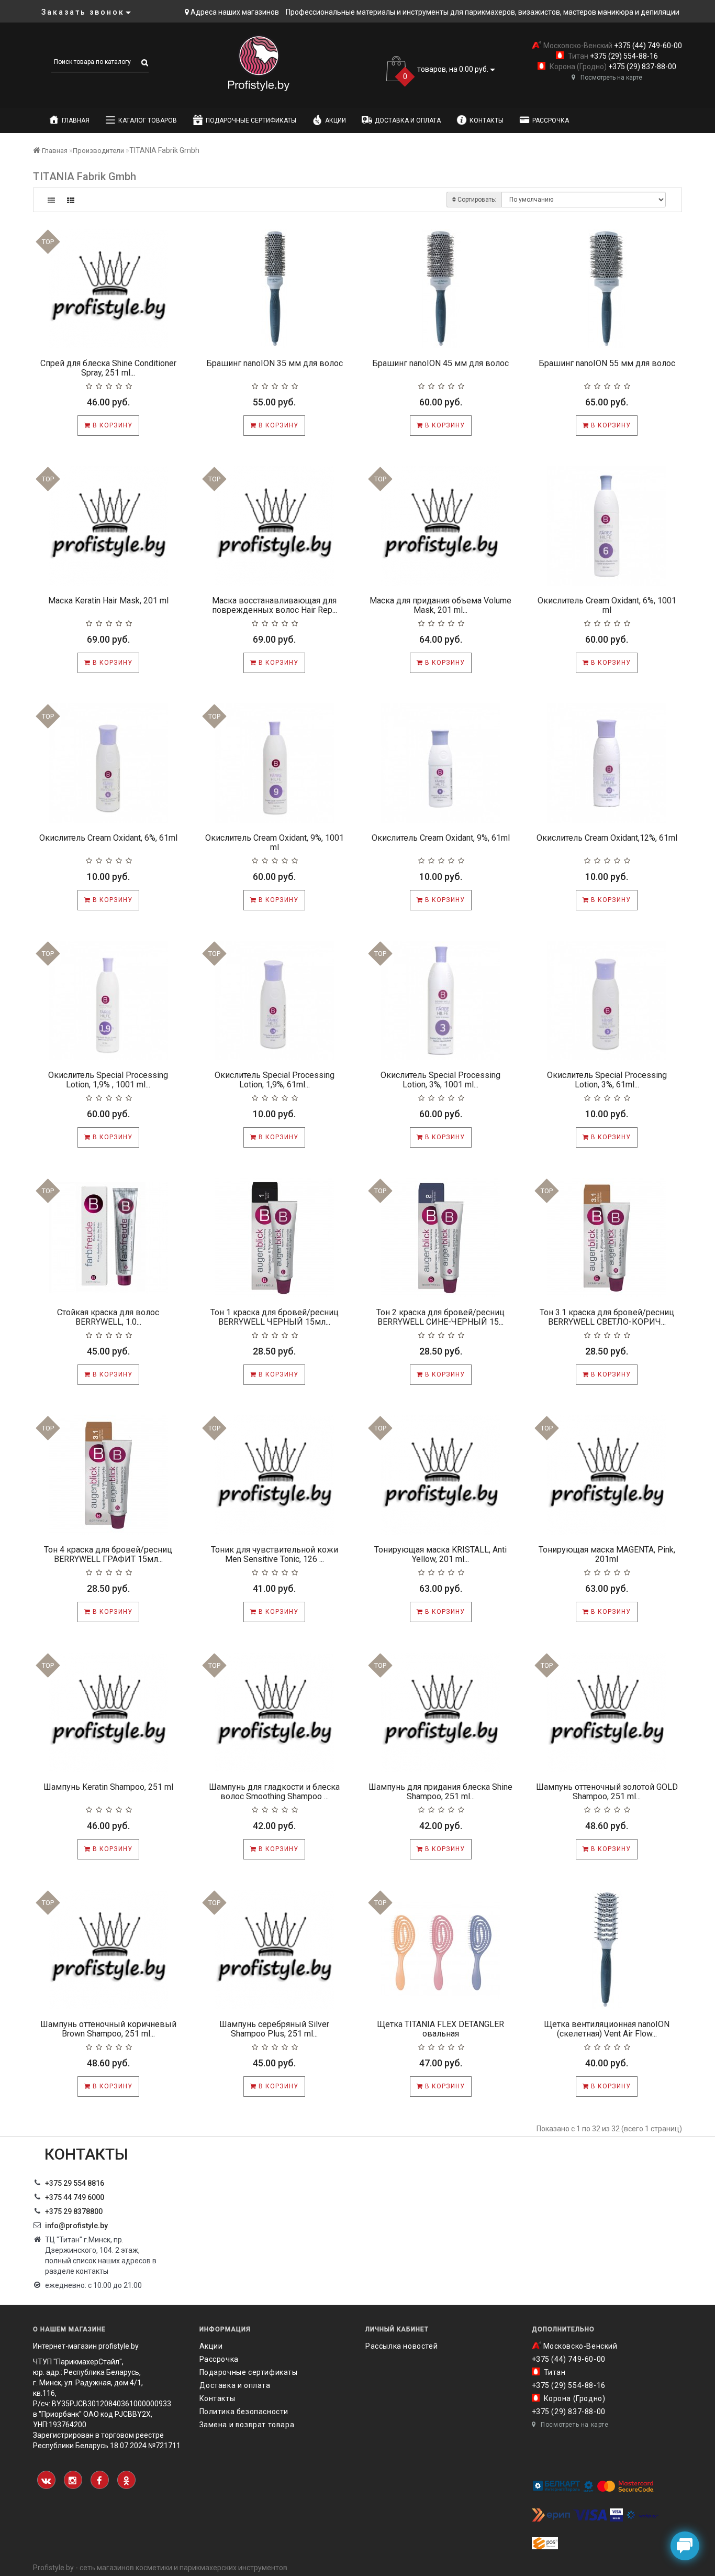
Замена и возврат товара (247, 2425)
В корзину (111, 425)
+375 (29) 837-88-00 (641, 67)
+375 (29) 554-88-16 (623, 56)
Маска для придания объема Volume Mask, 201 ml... (440, 605)
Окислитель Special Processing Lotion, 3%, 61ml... (607, 1080)
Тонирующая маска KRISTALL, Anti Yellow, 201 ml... (440, 1554)
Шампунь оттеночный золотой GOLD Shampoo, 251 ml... (607, 1792)
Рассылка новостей (401, 2346)
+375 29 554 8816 (75, 2183)
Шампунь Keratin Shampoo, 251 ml (108, 1787)
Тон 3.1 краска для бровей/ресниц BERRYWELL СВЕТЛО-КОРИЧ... (607, 1317)
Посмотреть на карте (611, 78)
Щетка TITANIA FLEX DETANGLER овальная (440, 2029)
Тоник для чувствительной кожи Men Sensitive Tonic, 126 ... (275, 1554)
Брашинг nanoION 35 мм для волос (275, 363)
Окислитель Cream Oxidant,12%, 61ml (607, 838)
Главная (76, 120)
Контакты (487, 120)
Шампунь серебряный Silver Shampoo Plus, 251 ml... (274, 2029)
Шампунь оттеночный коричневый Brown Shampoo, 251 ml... (108, 2029)
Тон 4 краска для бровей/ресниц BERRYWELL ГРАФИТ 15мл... (108, 1554)
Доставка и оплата (408, 120)
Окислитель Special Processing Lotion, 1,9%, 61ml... (275, 1080)
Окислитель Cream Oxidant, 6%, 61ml (108, 838)
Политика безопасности (244, 2412)
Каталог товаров (148, 120)
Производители (98, 151)
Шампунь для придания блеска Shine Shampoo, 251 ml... (440, 1792)
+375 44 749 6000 (75, 2197)
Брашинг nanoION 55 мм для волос (607, 363)
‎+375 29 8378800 (74, 2211)
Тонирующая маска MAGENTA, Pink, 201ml (607, 1554)
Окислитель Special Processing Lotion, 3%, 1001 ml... (440, 1080)
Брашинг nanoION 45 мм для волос (440, 363)
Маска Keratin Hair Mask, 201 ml (108, 601)
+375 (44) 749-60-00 (647, 46)
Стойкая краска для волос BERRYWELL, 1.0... (108, 1317)
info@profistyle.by (76, 2226)
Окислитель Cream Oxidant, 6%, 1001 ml (607, 605)
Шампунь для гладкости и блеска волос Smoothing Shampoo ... (274, 1792)
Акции (336, 120)
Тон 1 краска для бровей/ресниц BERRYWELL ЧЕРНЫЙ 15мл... (275, 1317)
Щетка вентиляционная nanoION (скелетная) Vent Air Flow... (607, 2029)
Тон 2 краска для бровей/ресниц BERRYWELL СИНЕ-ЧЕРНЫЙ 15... (440, 1317)
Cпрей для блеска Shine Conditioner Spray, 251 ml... (108, 368)
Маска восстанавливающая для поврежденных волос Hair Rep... (275, 605)
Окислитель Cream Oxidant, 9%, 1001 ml (275, 843)
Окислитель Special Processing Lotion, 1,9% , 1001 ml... (108, 1080)
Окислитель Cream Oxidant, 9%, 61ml (441, 838)
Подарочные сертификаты (251, 120)
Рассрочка (551, 120)
